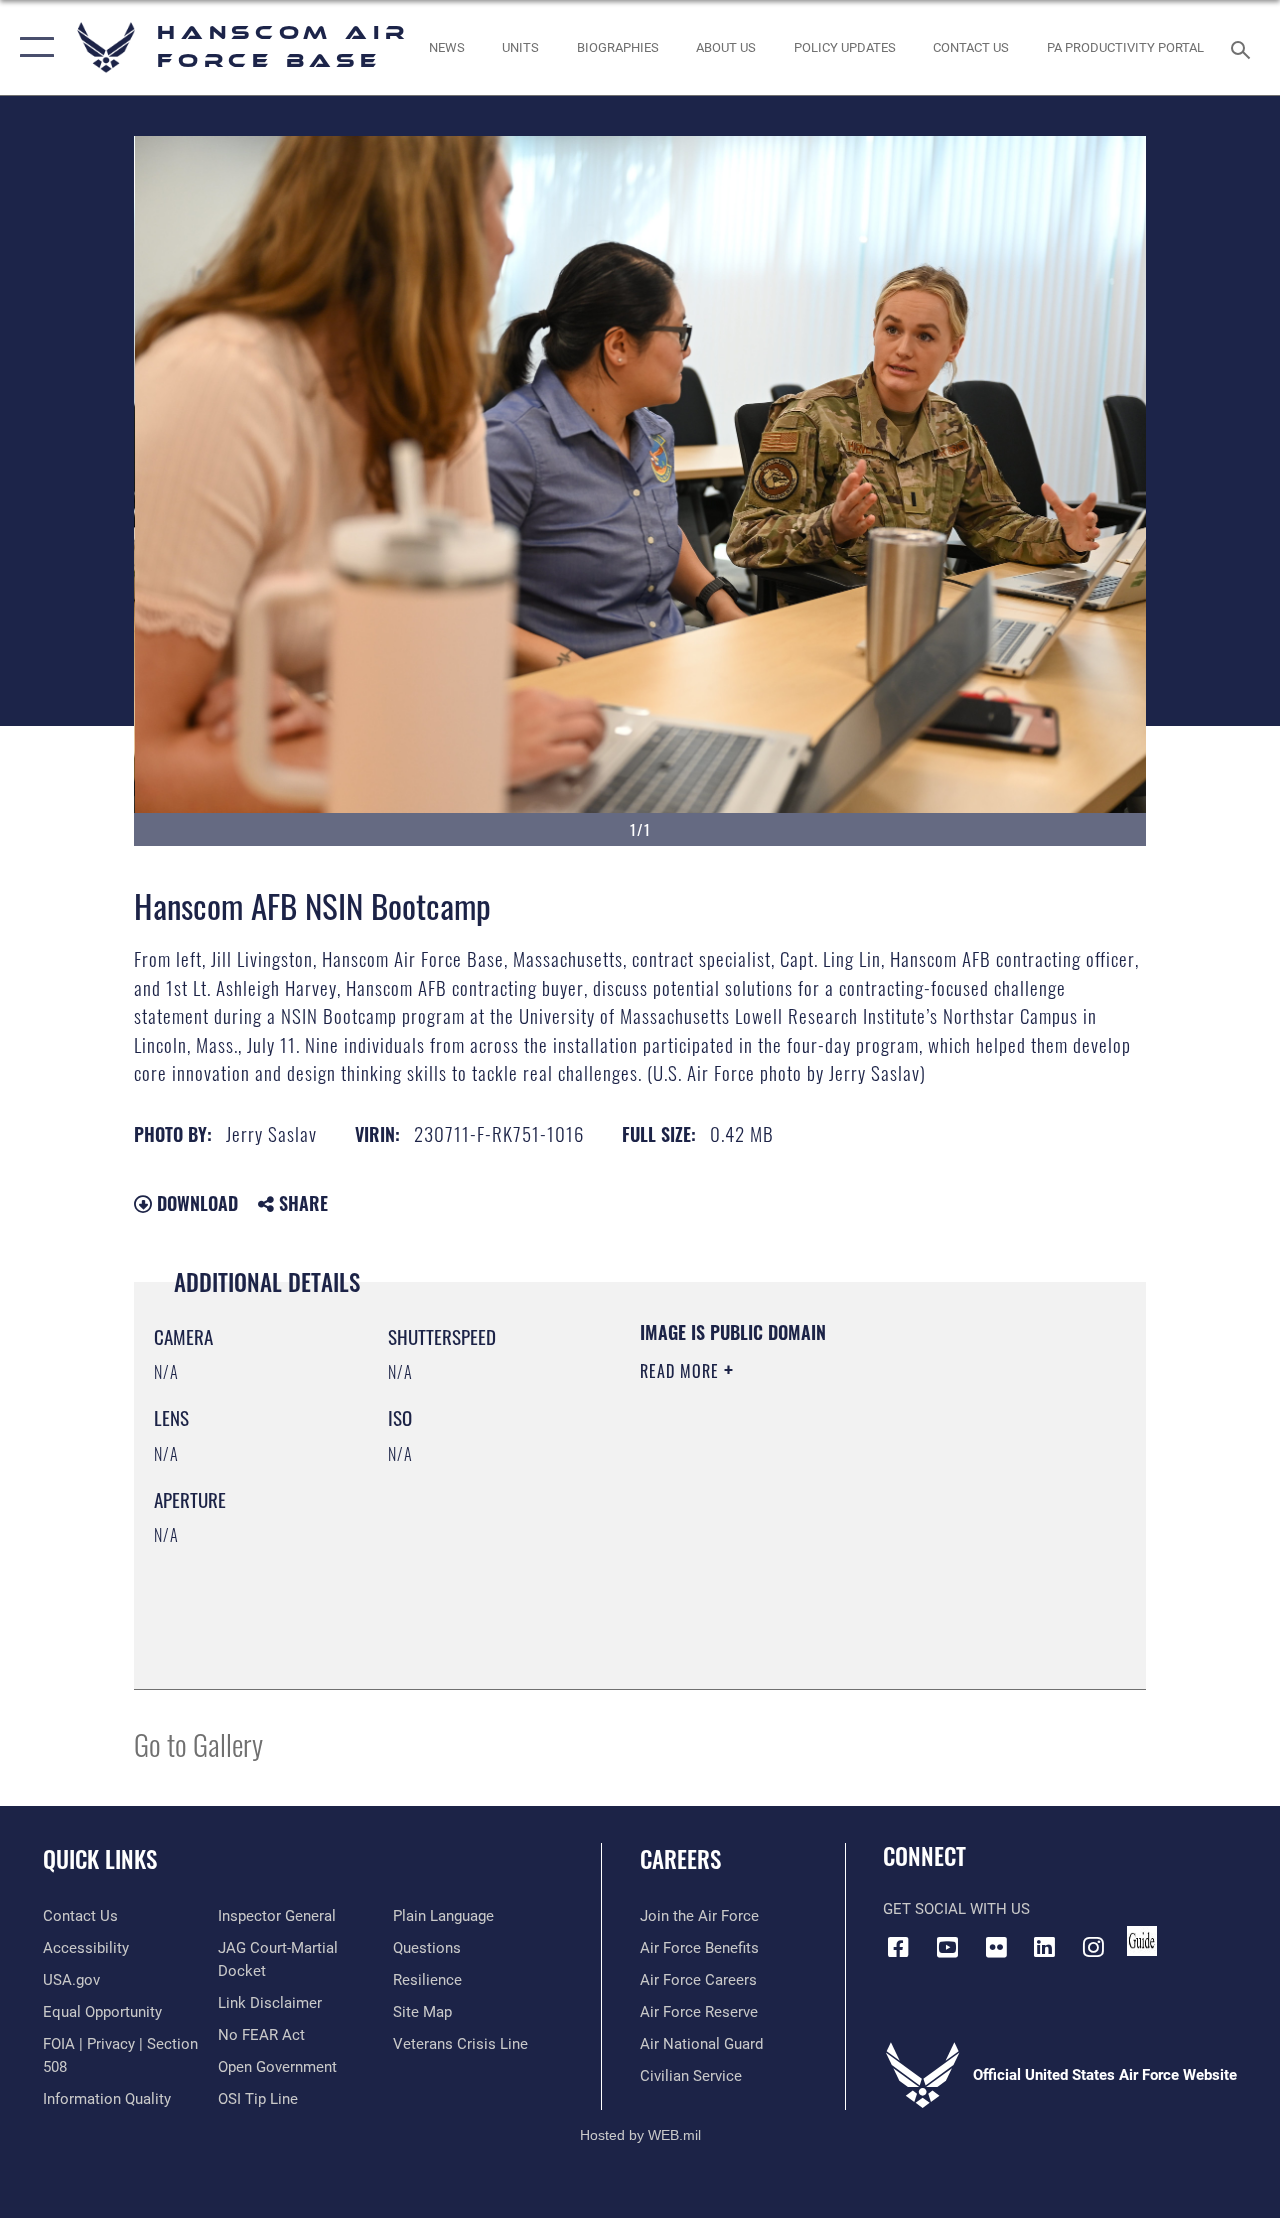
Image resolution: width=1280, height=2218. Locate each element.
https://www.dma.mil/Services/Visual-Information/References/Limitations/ (819, 1540)
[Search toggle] (1244, 47)
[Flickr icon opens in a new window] (996, 1947)
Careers (680, 1859)
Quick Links (100, 1859)
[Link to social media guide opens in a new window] (1142, 1941)
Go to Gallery (198, 1743)
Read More (682, 1371)
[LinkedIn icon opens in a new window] (1045, 1947)
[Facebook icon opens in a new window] (898, 1947)
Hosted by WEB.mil (640, 2135)
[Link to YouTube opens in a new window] (947, 1947)
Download (195, 1203)
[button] (32, 47)
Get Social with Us (956, 1909)
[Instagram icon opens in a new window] (1094, 1947)
